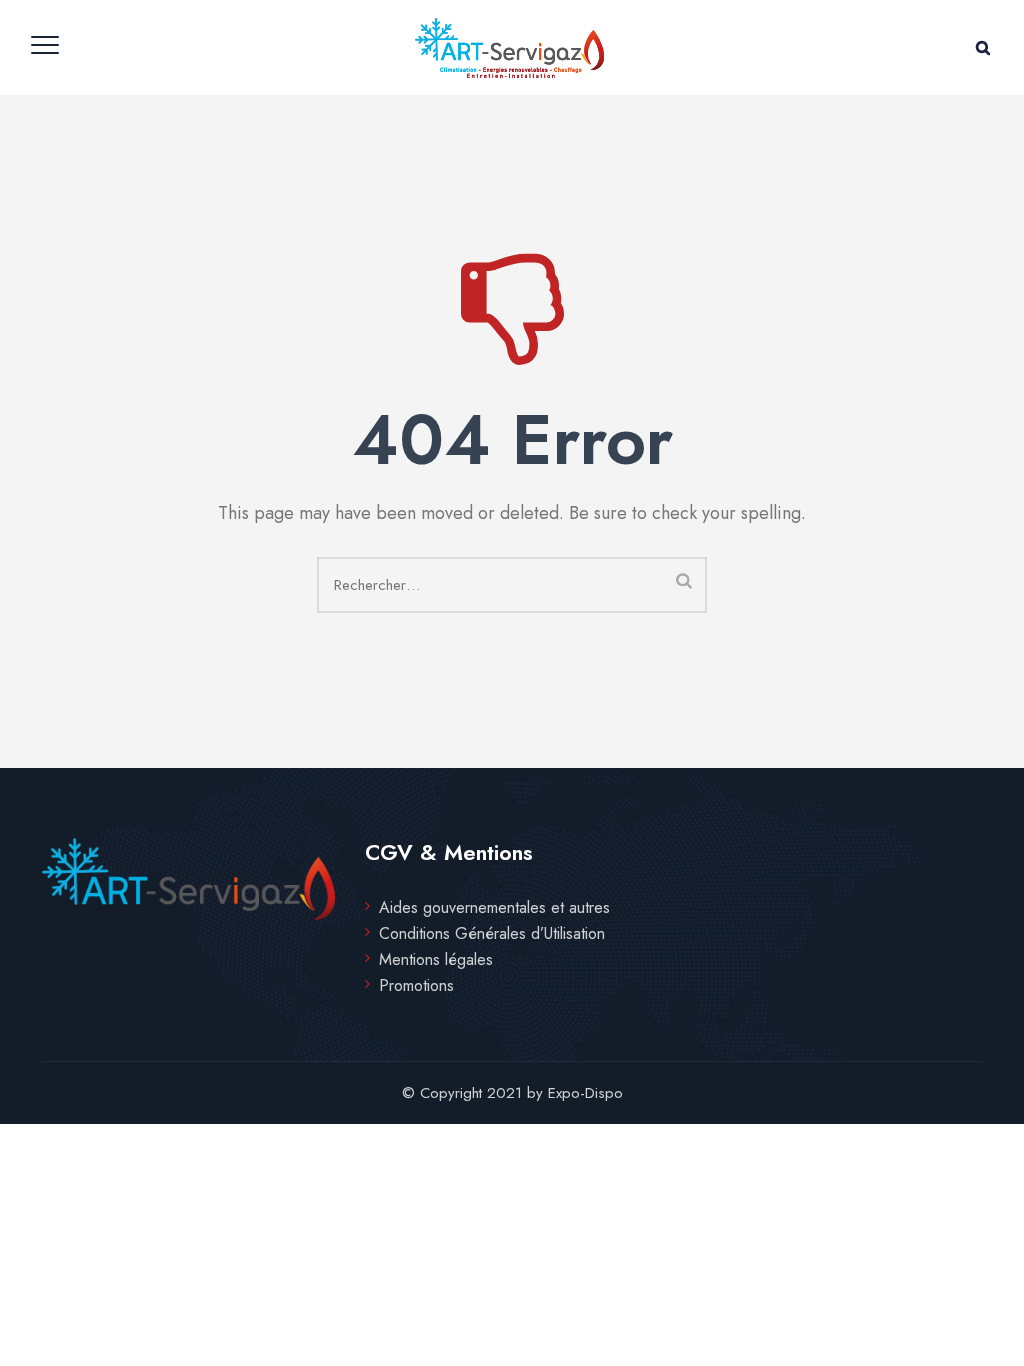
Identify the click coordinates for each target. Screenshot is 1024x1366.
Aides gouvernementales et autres (494, 908)
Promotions (416, 986)
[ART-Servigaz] (509, 47)
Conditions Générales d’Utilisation (492, 934)
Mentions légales (436, 960)
